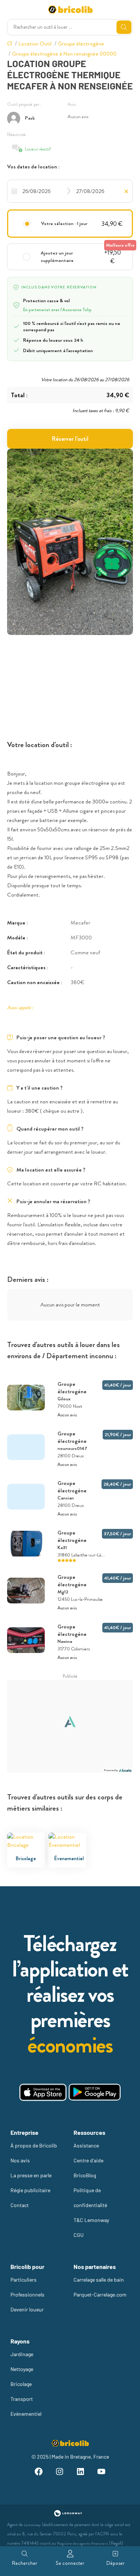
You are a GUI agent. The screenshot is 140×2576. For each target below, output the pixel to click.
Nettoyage (22, 2369)
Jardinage (22, 2354)
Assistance (86, 2145)
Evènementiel (26, 2414)
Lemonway (32, 2525)
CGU (79, 2235)
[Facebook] (39, 2473)
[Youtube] (101, 2473)
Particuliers (24, 2280)
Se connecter (70, 2563)
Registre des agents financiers (83, 2543)
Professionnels (27, 2294)
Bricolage (21, 2384)
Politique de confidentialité (90, 2198)
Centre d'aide (88, 2160)
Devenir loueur (27, 2309)
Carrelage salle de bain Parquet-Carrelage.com (100, 2287)
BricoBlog (85, 2175)
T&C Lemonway (91, 2220)
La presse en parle (31, 2175)
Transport (22, 2399)
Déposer (116, 2563)
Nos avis (20, 2160)
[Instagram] (60, 2473)
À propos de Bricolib (34, 2145)
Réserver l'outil (70, 439)
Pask (30, 118)
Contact (20, 2205)
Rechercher (25, 2563)
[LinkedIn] (81, 2473)
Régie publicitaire (30, 2190)
